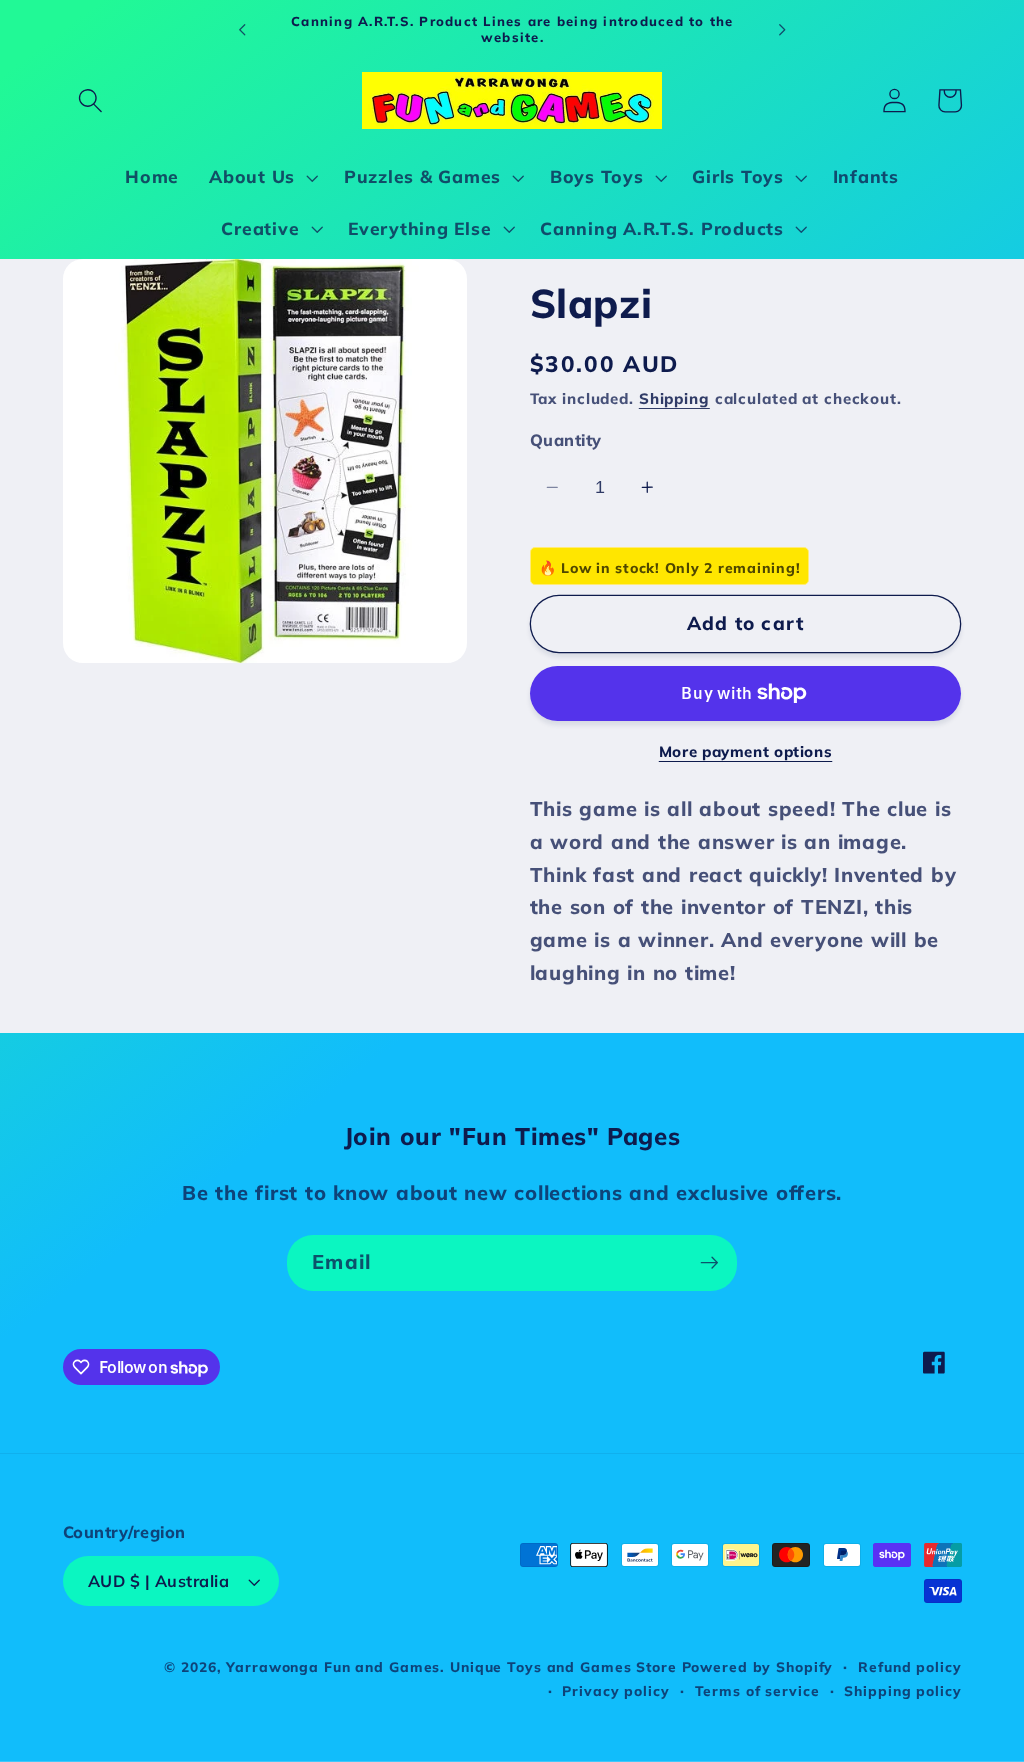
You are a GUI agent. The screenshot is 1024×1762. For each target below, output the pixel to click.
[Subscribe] (709, 1263)
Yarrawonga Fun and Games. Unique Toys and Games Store (451, 1666)
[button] (90, 100)
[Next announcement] (782, 29)
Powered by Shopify (758, 1666)
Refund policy (909, 1666)
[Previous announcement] (242, 29)
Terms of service (757, 1690)
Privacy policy (615, 1690)
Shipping (674, 398)
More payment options (746, 751)
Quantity (566, 440)
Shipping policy (902, 1690)
